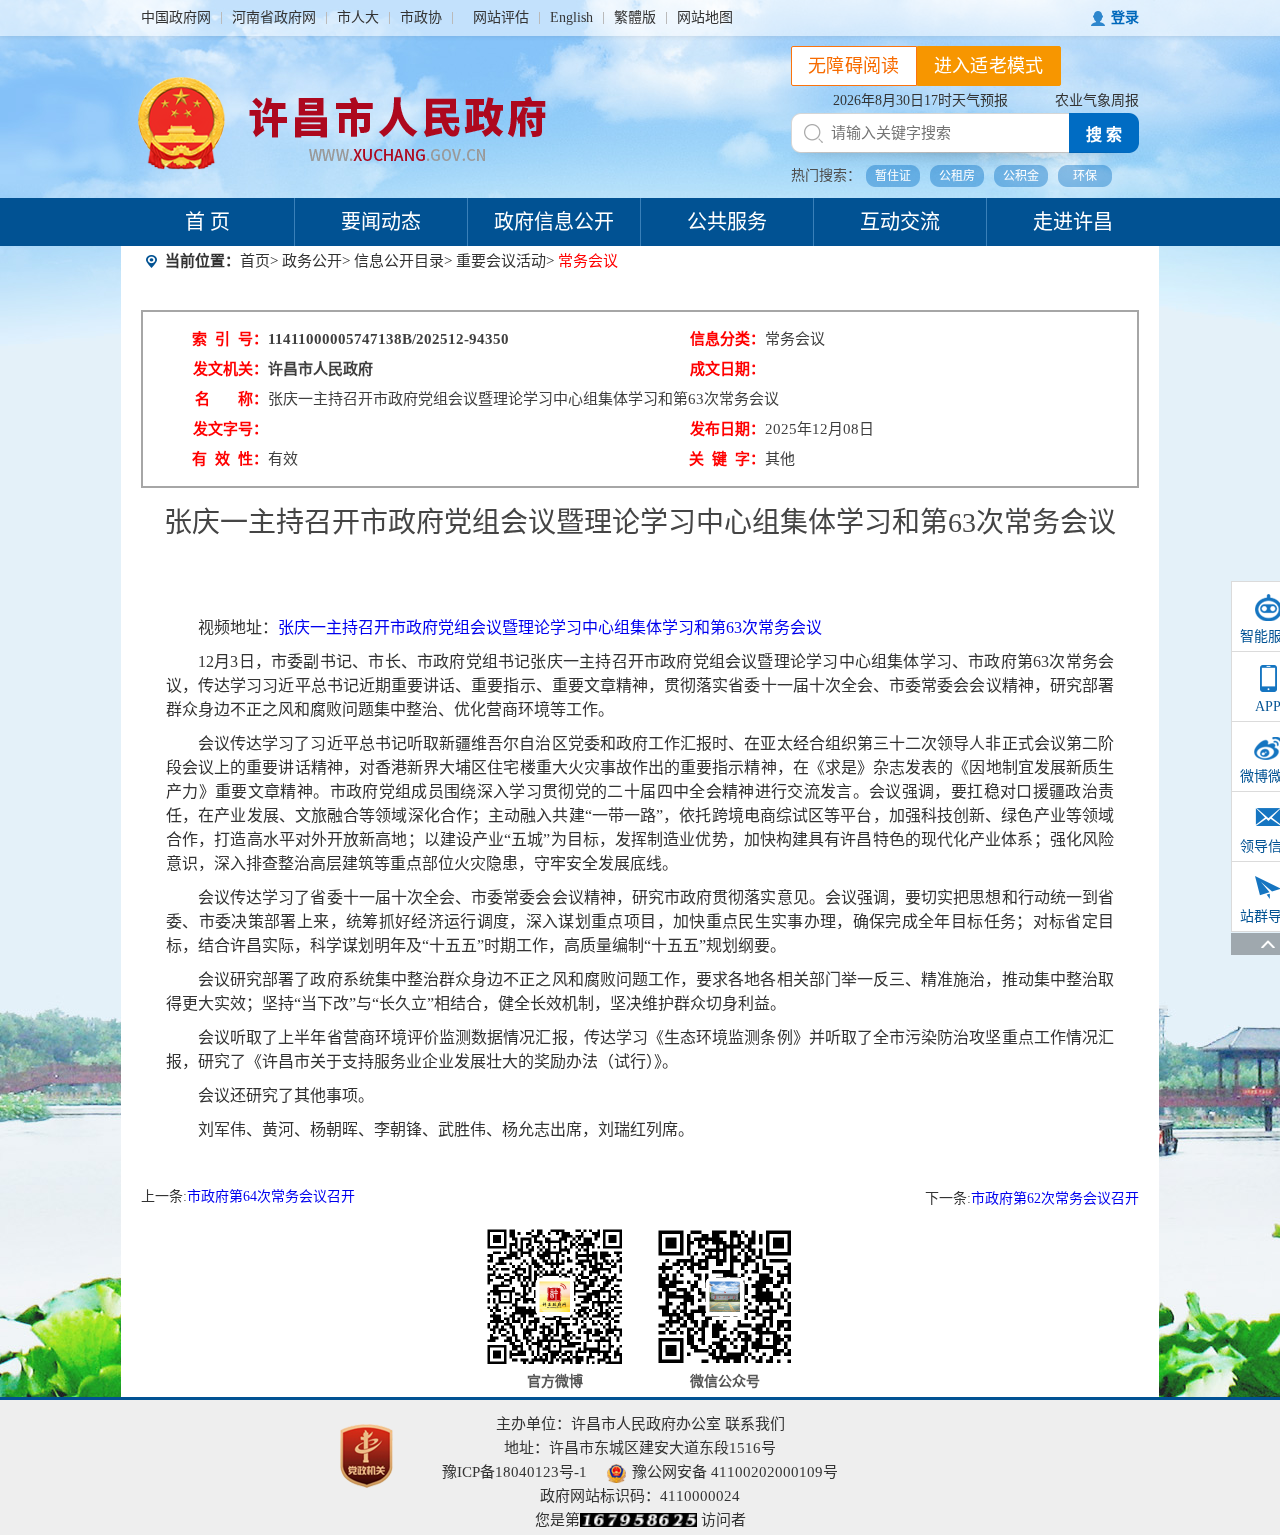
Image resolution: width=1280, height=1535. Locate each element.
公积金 (1021, 176)
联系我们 (755, 1424)
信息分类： (727, 339)
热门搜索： (826, 175)
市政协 (421, 17)
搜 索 (1104, 134)
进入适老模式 (989, 66)
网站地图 (705, 17)
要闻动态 (381, 222)
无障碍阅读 (854, 66)
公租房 (957, 176)
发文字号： (230, 429)
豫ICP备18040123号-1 (514, 1472)
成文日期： (727, 369)
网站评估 (501, 17)
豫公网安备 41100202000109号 (735, 1472)
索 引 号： (230, 339)
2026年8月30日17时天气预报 (920, 100)
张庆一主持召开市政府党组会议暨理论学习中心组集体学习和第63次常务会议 (550, 627)
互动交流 (900, 222)
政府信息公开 (554, 222)
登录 (1125, 17)
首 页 (207, 222)
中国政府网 (176, 17)
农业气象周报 (1097, 100)
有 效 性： (230, 459)
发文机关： (230, 369)
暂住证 (893, 176)
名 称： (231, 399)
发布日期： (727, 429)
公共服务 (727, 222)
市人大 (358, 17)
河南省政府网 (274, 17)
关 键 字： (727, 459)
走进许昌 (1073, 222)
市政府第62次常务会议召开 (1055, 1198)
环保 (1085, 176)
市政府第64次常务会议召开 (271, 1196)
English (571, 17)
